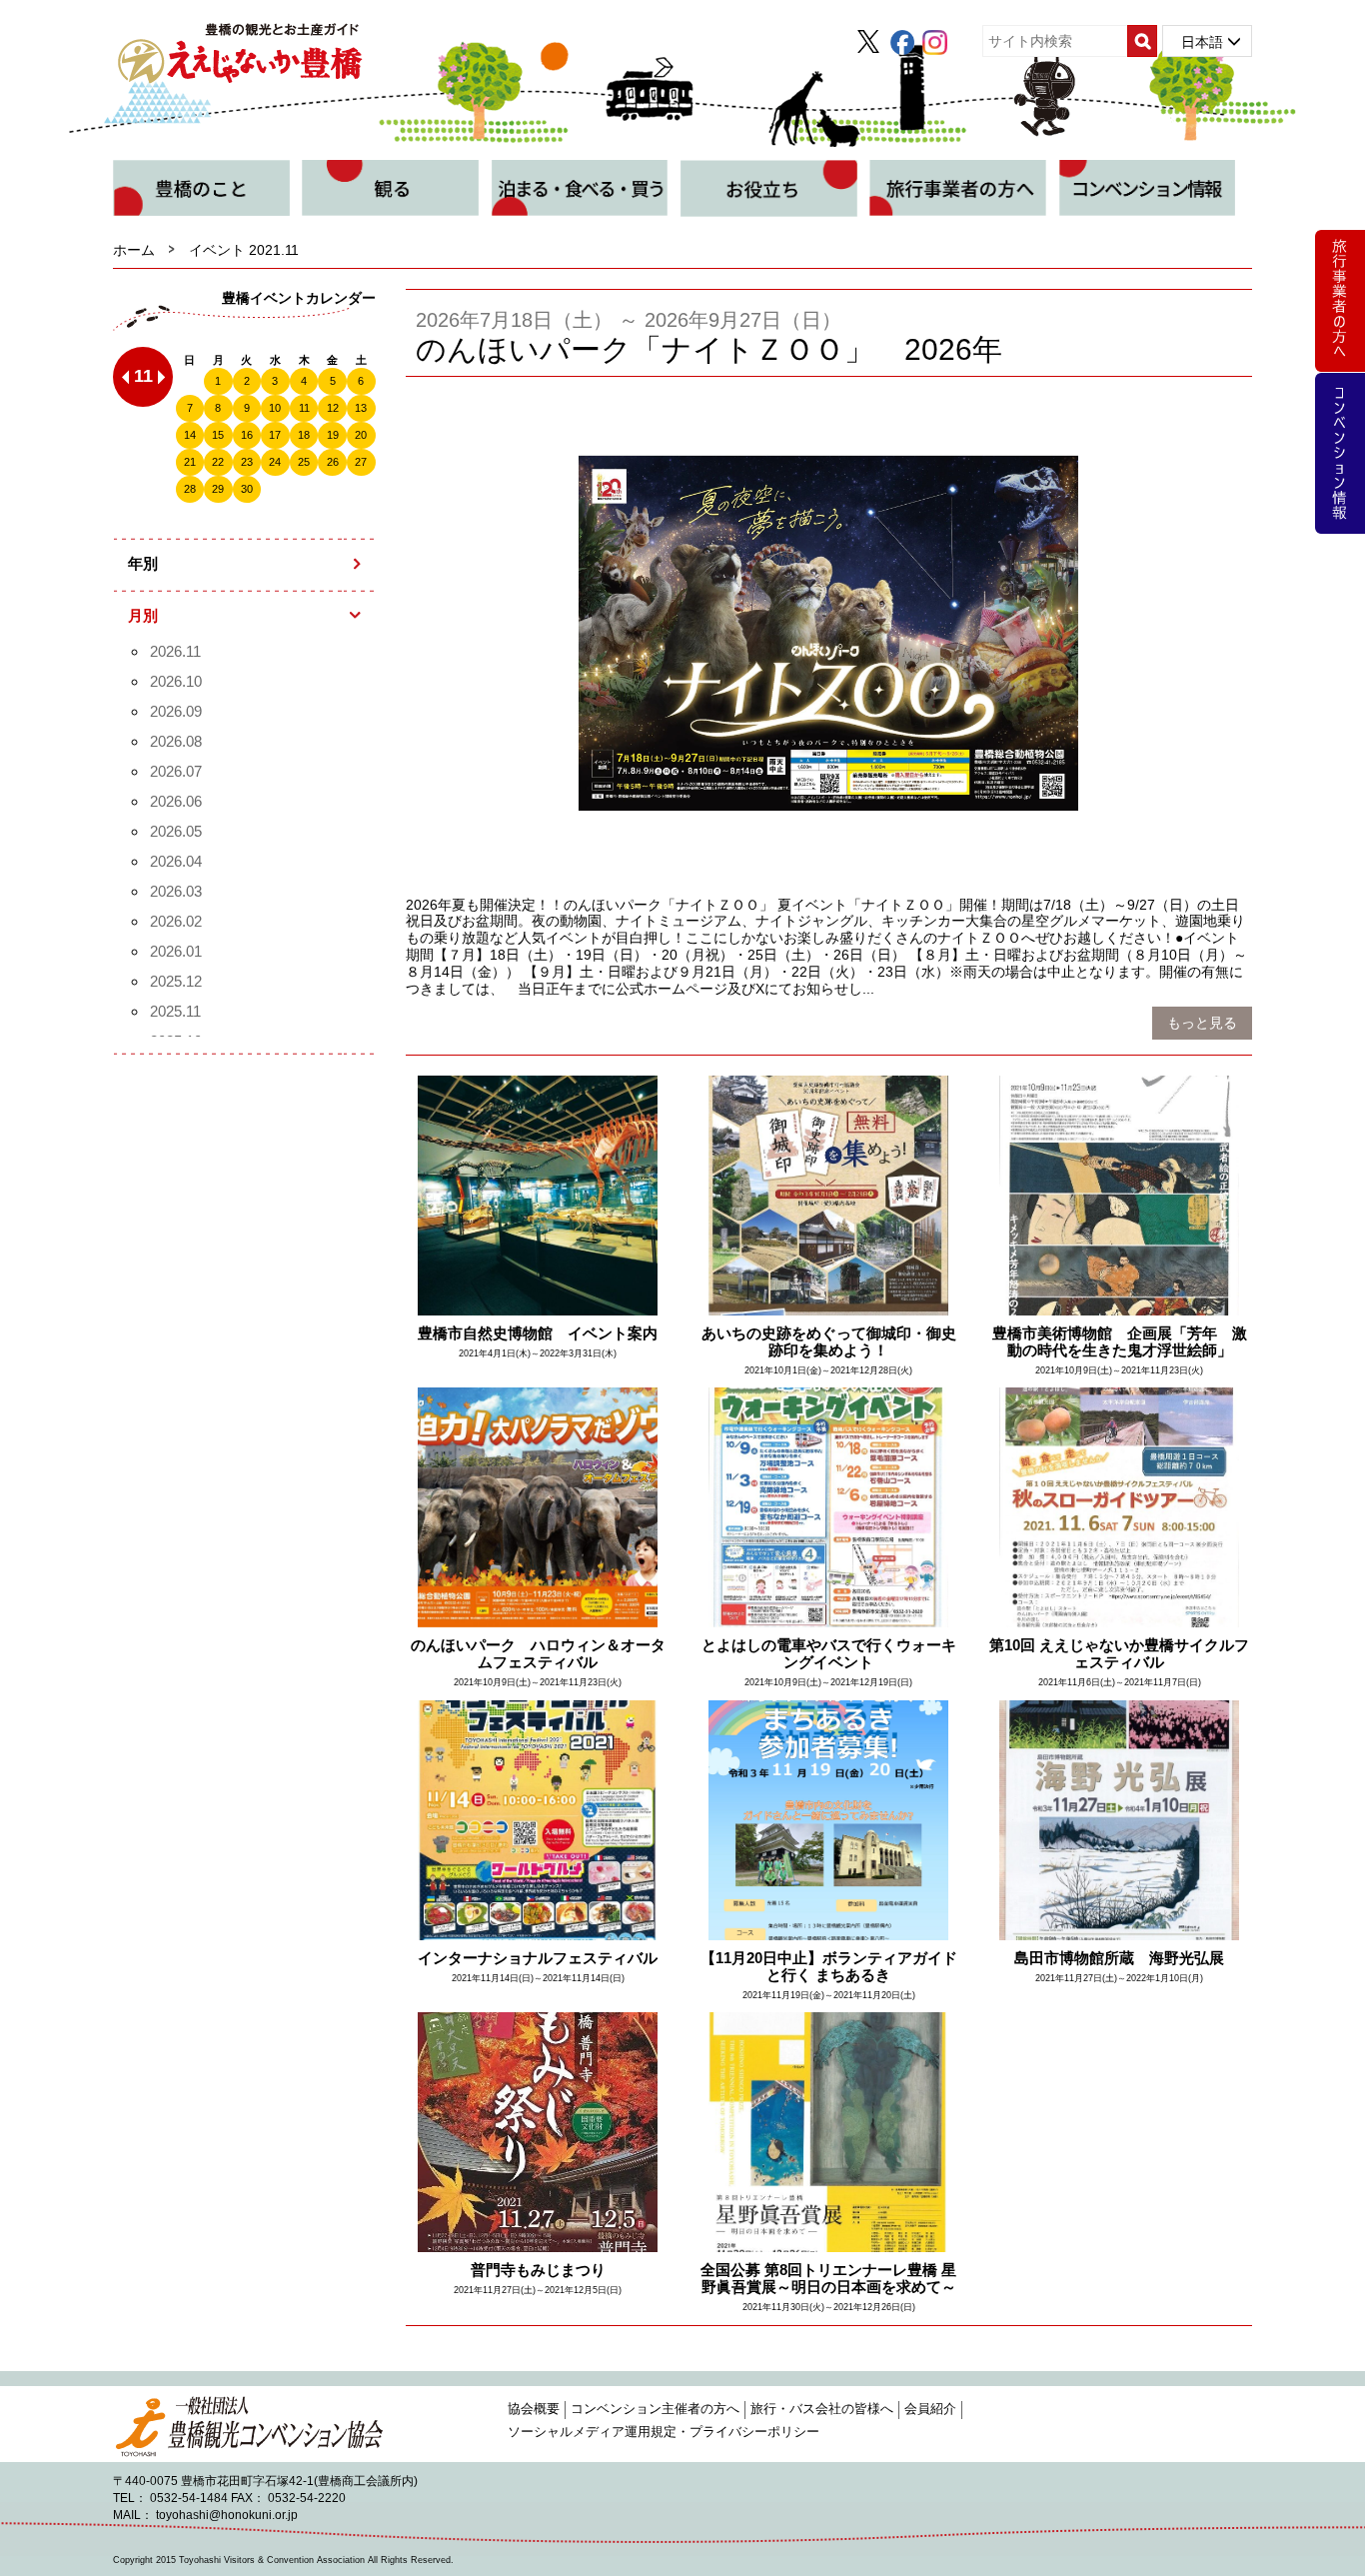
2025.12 (176, 981)
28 (190, 489)
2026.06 (176, 801)
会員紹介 (930, 2409)
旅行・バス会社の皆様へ (822, 2409)
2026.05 (176, 831)
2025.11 (175, 1011)
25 (304, 462)
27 (361, 462)
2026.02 (176, 921)
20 (361, 435)
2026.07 (176, 771)
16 (247, 435)
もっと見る (1202, 1023)
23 (247, 462)
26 (333, 462)
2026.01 (176, 951)
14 (190, 435)
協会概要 (534, 2409)
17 (275, 435)
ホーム (134, 250)
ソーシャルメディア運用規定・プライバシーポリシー (664, 2432)
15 (218, 435)
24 (275, 462)
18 (304, 435)
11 (304, 408)
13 (361, 408)
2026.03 (176, 891)
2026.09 (176, 711)
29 (218, 489)
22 (218, 462)
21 (190, 462)
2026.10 (176, 681)
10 (275, 408)
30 (247, 489)
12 (333, 408)
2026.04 (176, 861)
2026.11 (175, 651)
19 (333, 435)
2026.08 (176, 741)
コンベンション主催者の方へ (655, 2409)
